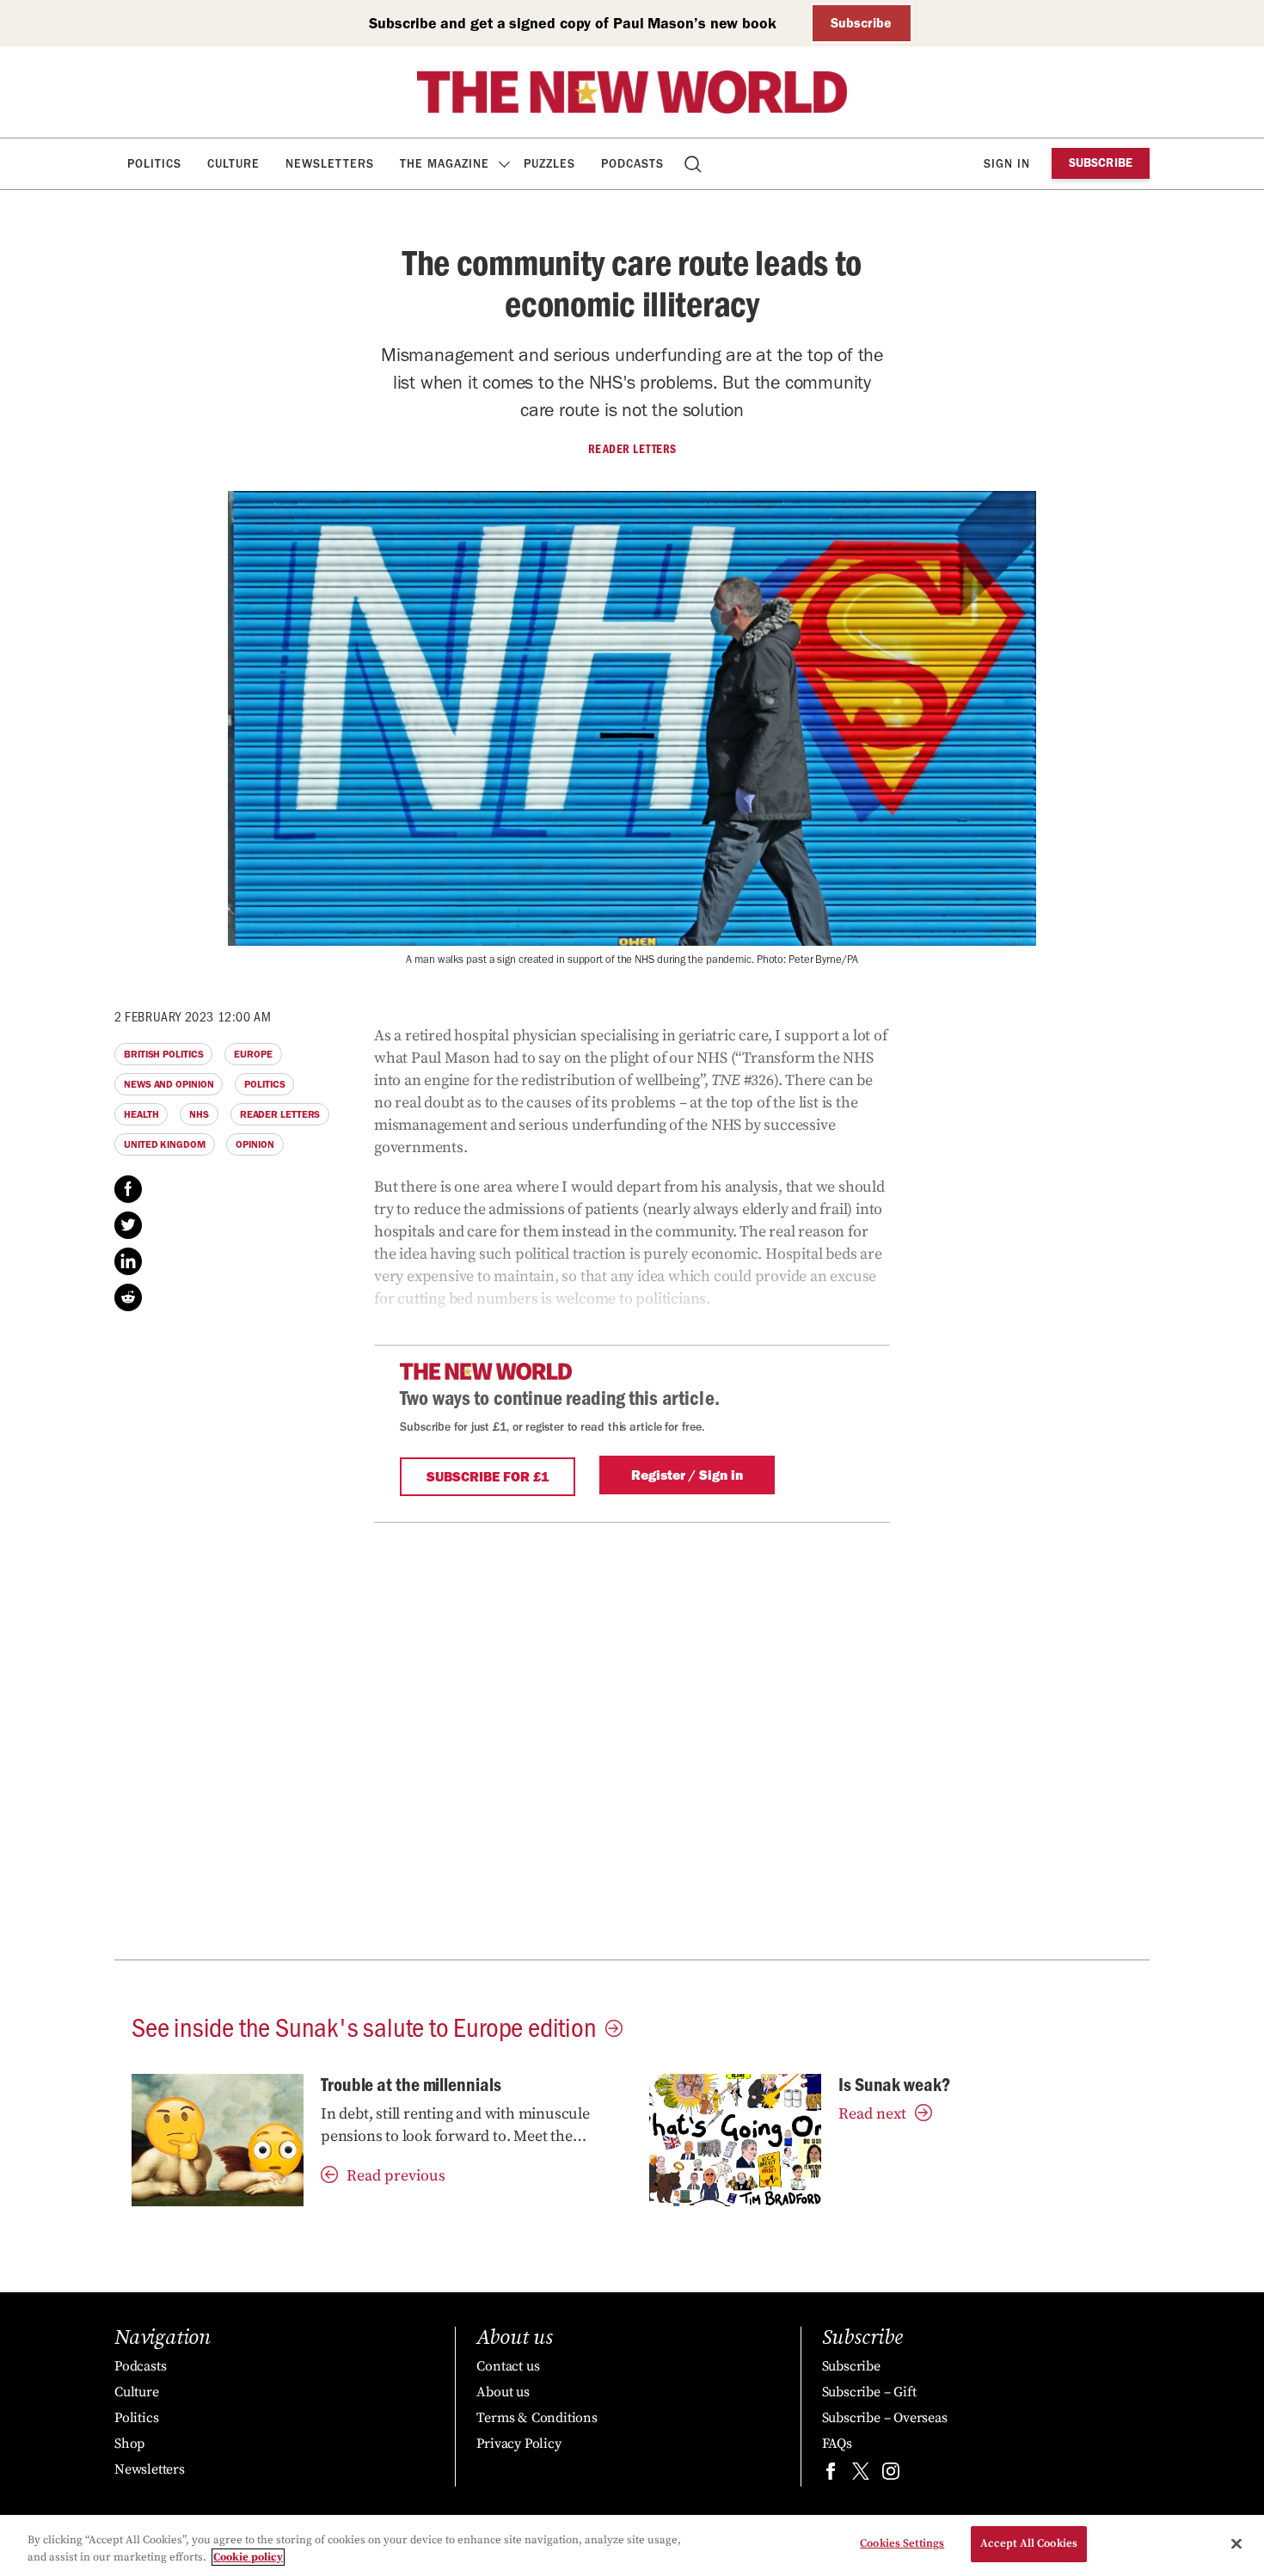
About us (503, 2392)
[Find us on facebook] (831, 2475)
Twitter (128, 1225)
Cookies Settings (902, 2543)
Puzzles (549, 164)
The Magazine (445, 164)
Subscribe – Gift (869, 2392)
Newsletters (330, 164)
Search (694, 164)
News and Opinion (169, 1084)
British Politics (163, 1054)
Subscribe (861, 23)
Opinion (255, 1144)
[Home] (632, 92)
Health (141, 1114)
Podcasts (632, 164)
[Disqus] (632, 1738)
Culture (233, 164)
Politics (154, 164)
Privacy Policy (518, 2444)
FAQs (837, 2444)
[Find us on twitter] (861, 2475)
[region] (632, 2545)
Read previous (396, 2176)
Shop (129, 2444)
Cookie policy (248, 2557)
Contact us (508, 2366)
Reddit (128, 1297)
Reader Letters (632, 449)
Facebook (128, 1189)
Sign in (1007, 164)
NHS (199, 1114)
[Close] (1236, 2543)
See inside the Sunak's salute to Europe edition (364, 2026)
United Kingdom (165, 1144)
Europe (253, 1054)
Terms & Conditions (537, 2418)
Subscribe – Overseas (885, 2418)
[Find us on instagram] (891, 2475)
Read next (872, 2114)
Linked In (128, 1261)
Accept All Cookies (1029, 2543)
